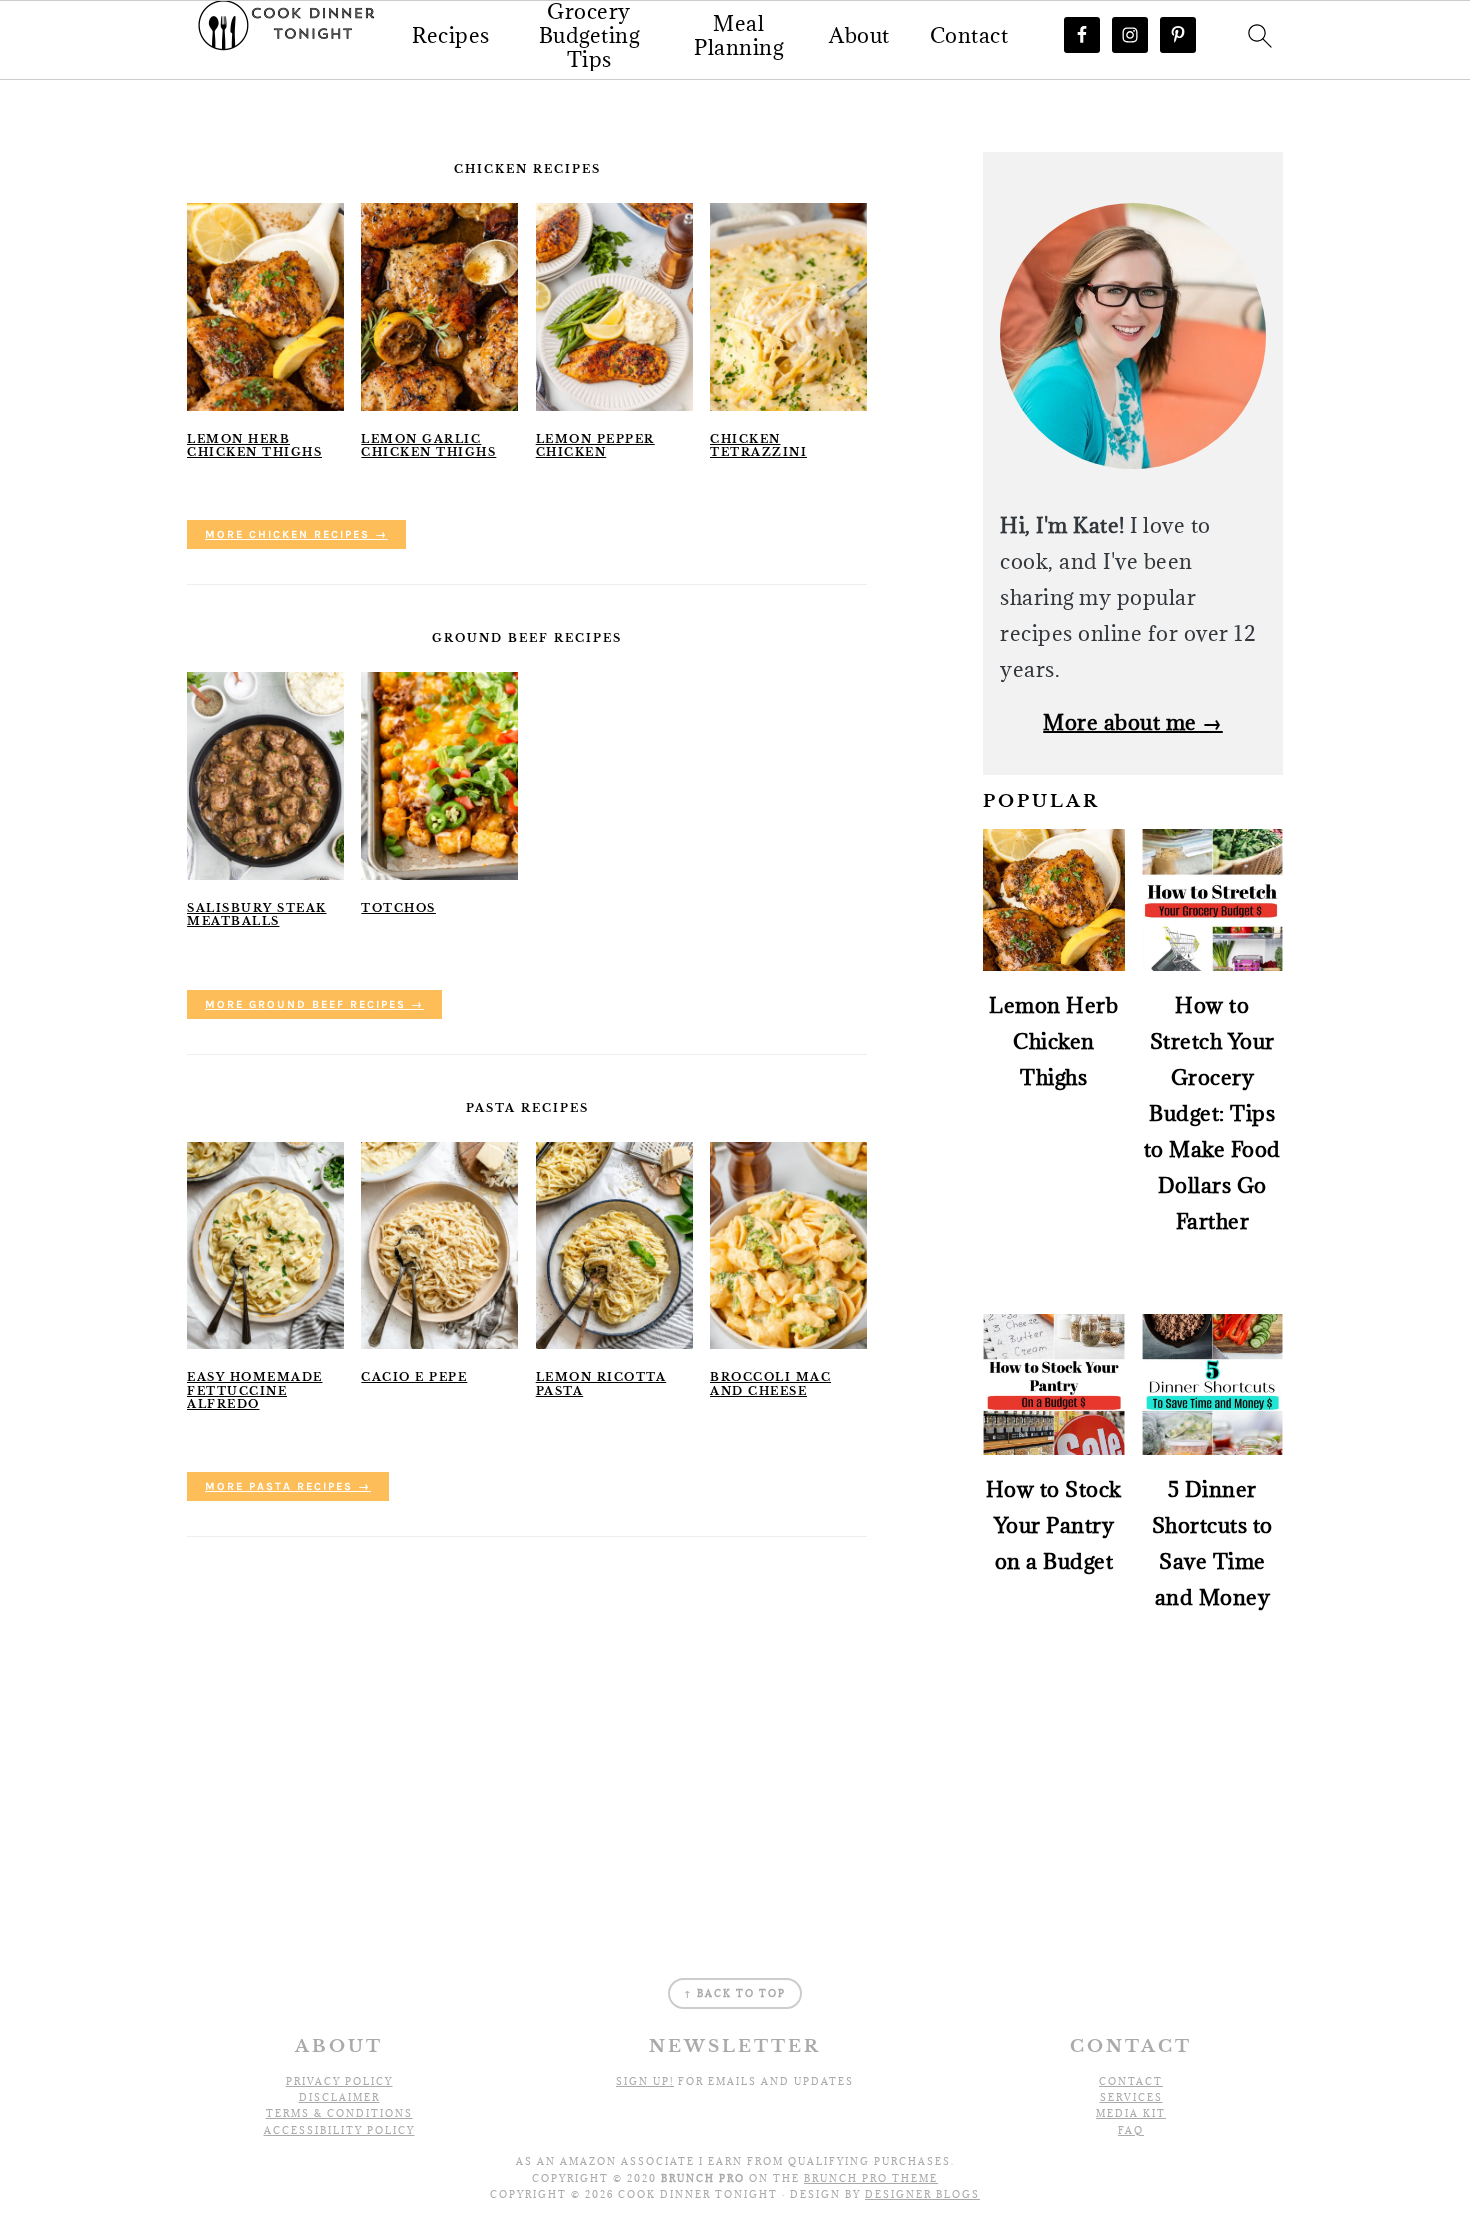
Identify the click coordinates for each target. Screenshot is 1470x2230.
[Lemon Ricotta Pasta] (614, 1246)
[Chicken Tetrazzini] (788, 307)
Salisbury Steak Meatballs (257, 914)
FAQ (1131, 2130)
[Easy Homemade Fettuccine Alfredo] (265, 1246)
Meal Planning (738, 36)
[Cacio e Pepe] (439, 1246)
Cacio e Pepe (414, 1377)
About (859, 36)
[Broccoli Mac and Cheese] (788, 1246)
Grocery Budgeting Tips (589, 36)
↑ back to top (735, 1993)
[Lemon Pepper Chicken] (614, 307)
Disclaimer (339, 2097)
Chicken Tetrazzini (758, 445)
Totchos (398, 908)
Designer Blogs (922, 2194)
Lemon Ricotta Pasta (601, 1383)
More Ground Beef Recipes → (314, 1004)
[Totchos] (439, 776)
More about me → (1133, 722)
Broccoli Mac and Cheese (770, 1383)
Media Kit (1131, 2113)
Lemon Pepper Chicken (595, 445)
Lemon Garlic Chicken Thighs (428, 445)
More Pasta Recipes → (288, 1486)
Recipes (451, 36)
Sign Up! (645, 2081)
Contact (969, 36)
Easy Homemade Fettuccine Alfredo (255, 1390)
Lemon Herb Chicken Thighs (254, 445)
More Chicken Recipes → (296, 534)
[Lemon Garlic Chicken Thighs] (439, 307)
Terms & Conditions (339, 2113)
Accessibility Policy (339, 2130)
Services (1131, 2097)
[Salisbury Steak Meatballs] (265, 776)
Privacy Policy (339, 2081)
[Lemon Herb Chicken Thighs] (265, 307)
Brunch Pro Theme (871, 2178)
